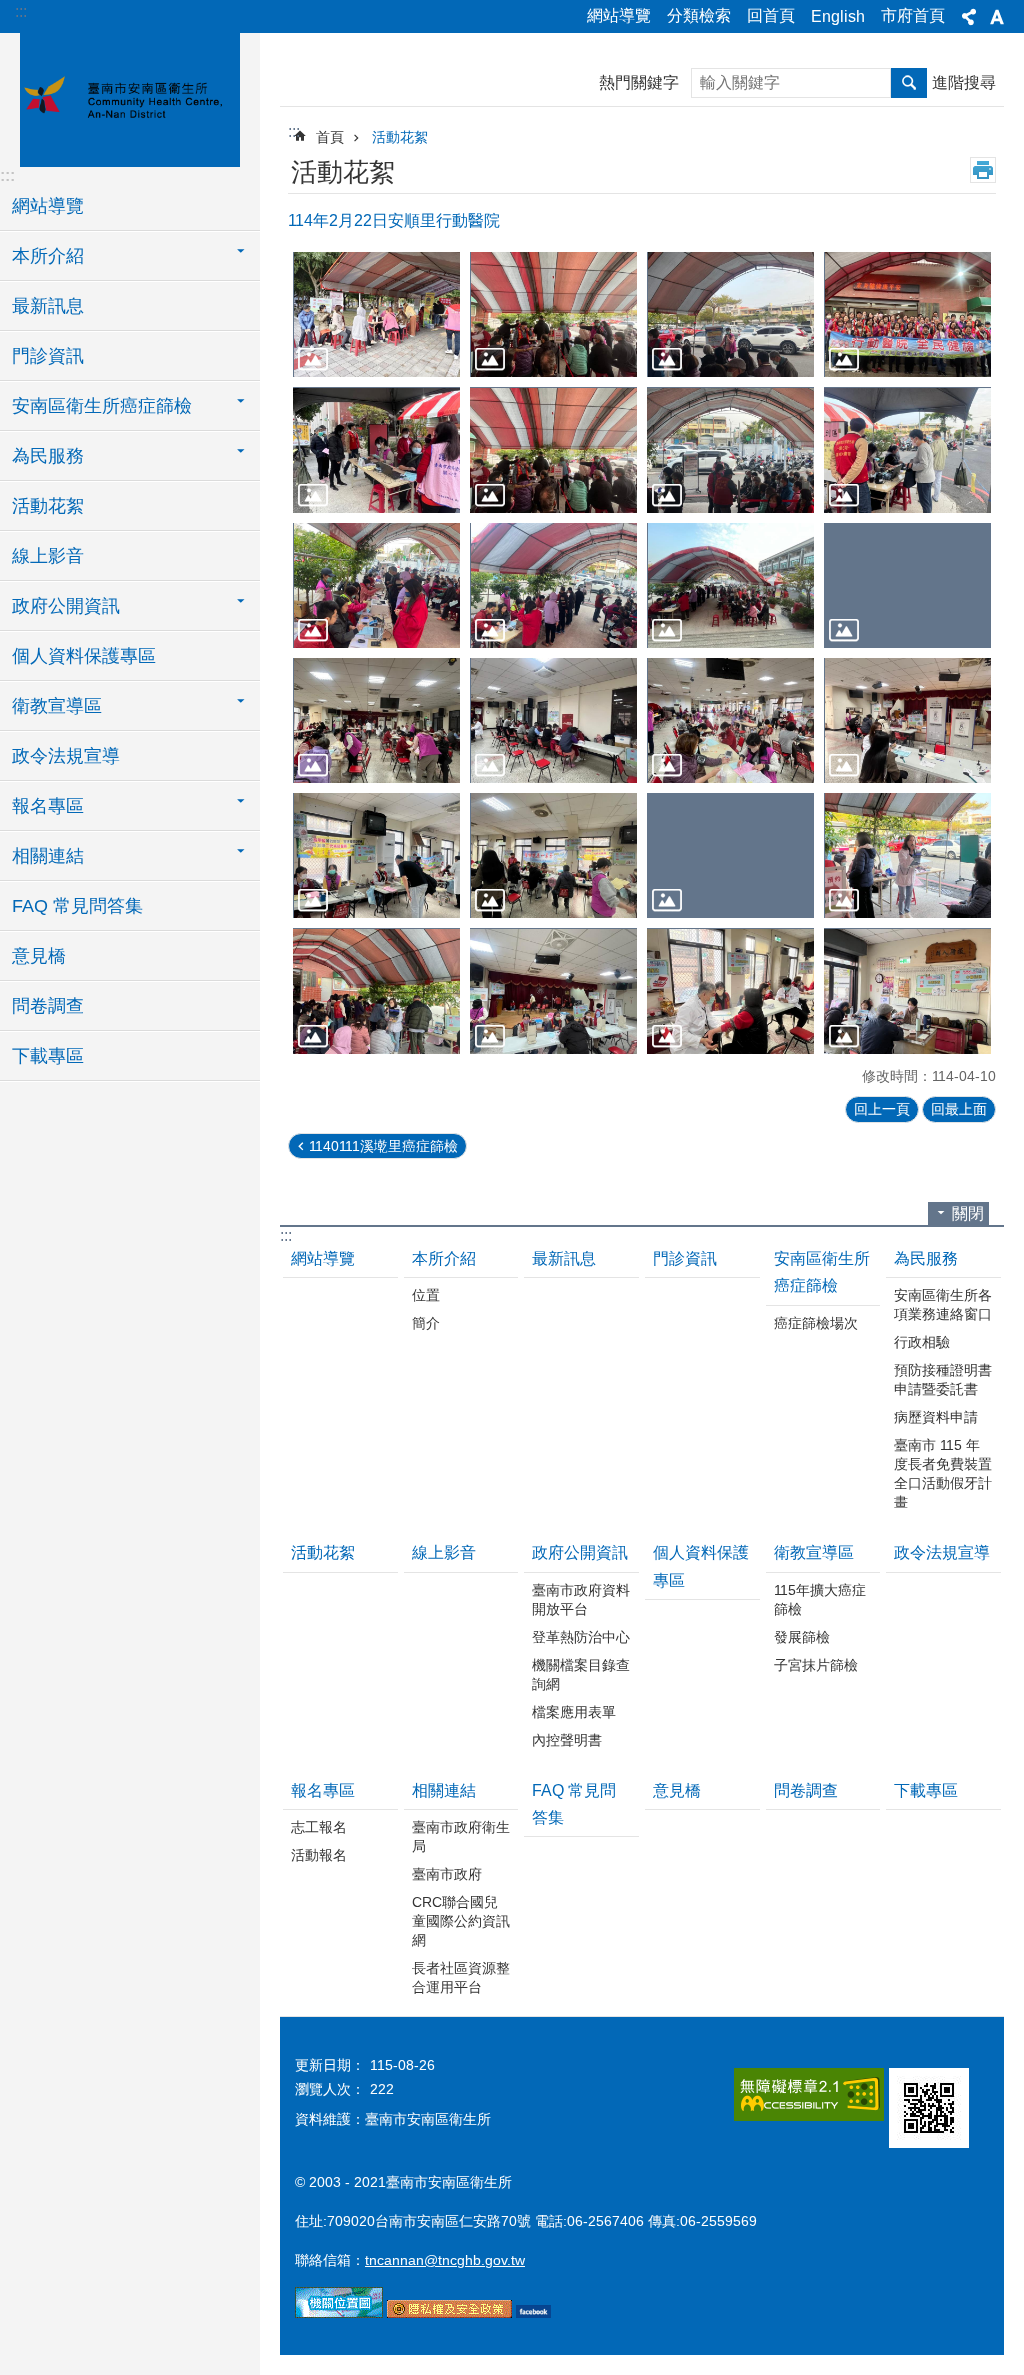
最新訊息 (48, 306)
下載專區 (48, 1056)
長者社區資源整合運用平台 (461, 1977)
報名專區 (323, 1790)
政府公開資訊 (580, 1552)
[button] (376, 314)
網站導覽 (619, 15)
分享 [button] (969, 17)
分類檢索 (699, 15)
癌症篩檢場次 (816, 1323)
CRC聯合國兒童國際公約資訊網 (461, 1921)
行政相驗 (922, 1342)
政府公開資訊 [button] (66, 606)
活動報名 (319, 1855)
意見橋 (39, 956)
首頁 (330, 137)
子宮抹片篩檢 (816, 1665)
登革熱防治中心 (581, 1637)
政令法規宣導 (66, 756)
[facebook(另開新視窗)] (533, 2313)
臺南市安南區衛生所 (130, 97)
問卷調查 (48, 1006)
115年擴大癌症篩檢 (820, 1599)
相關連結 (444, 1790)
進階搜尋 (964, 82)
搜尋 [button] (909, 83)
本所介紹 (444, 1258)
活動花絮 (48, 506)
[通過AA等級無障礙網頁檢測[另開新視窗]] (809, 2094)
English (838, 16)
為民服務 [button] (48, 456)
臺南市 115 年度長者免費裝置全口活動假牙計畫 (943, 1473)
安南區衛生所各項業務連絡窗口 (943, 1304)
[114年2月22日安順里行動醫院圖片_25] (929, 2108)
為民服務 (926, 1258)
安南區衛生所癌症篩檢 (822, 1272)
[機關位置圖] (339, 2313)
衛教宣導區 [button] (57, 706)
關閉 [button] (968, 1213)
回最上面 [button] (959, 1109)
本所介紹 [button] (48, 256)
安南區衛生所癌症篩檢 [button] (102, 406)
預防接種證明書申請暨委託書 (943, 1379)
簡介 (426, 1323)
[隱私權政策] (449, 2313)
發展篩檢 (802, 1637)
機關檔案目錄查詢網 (581, 1674)
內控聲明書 (567, 1740)
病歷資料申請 (936, 1417)
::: (21, 11)
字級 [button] (997, 17)
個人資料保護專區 (84, 656)
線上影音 (48, 556)
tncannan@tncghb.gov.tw (445, 2260)
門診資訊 (48, 356)
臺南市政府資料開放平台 (581, 1599)
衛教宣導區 (814, 1552)
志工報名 (319, 1827)
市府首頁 (913, 15)
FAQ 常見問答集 (77, 906)
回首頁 (771, 15)
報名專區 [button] (48, 806)
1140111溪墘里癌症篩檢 (383, 1146)
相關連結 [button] (48, 856)
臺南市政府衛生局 (461, 1836)
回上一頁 (882, 1109)
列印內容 (983, 170)
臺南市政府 (447, 1874)
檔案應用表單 (574, 1712)
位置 (426, 1295)
